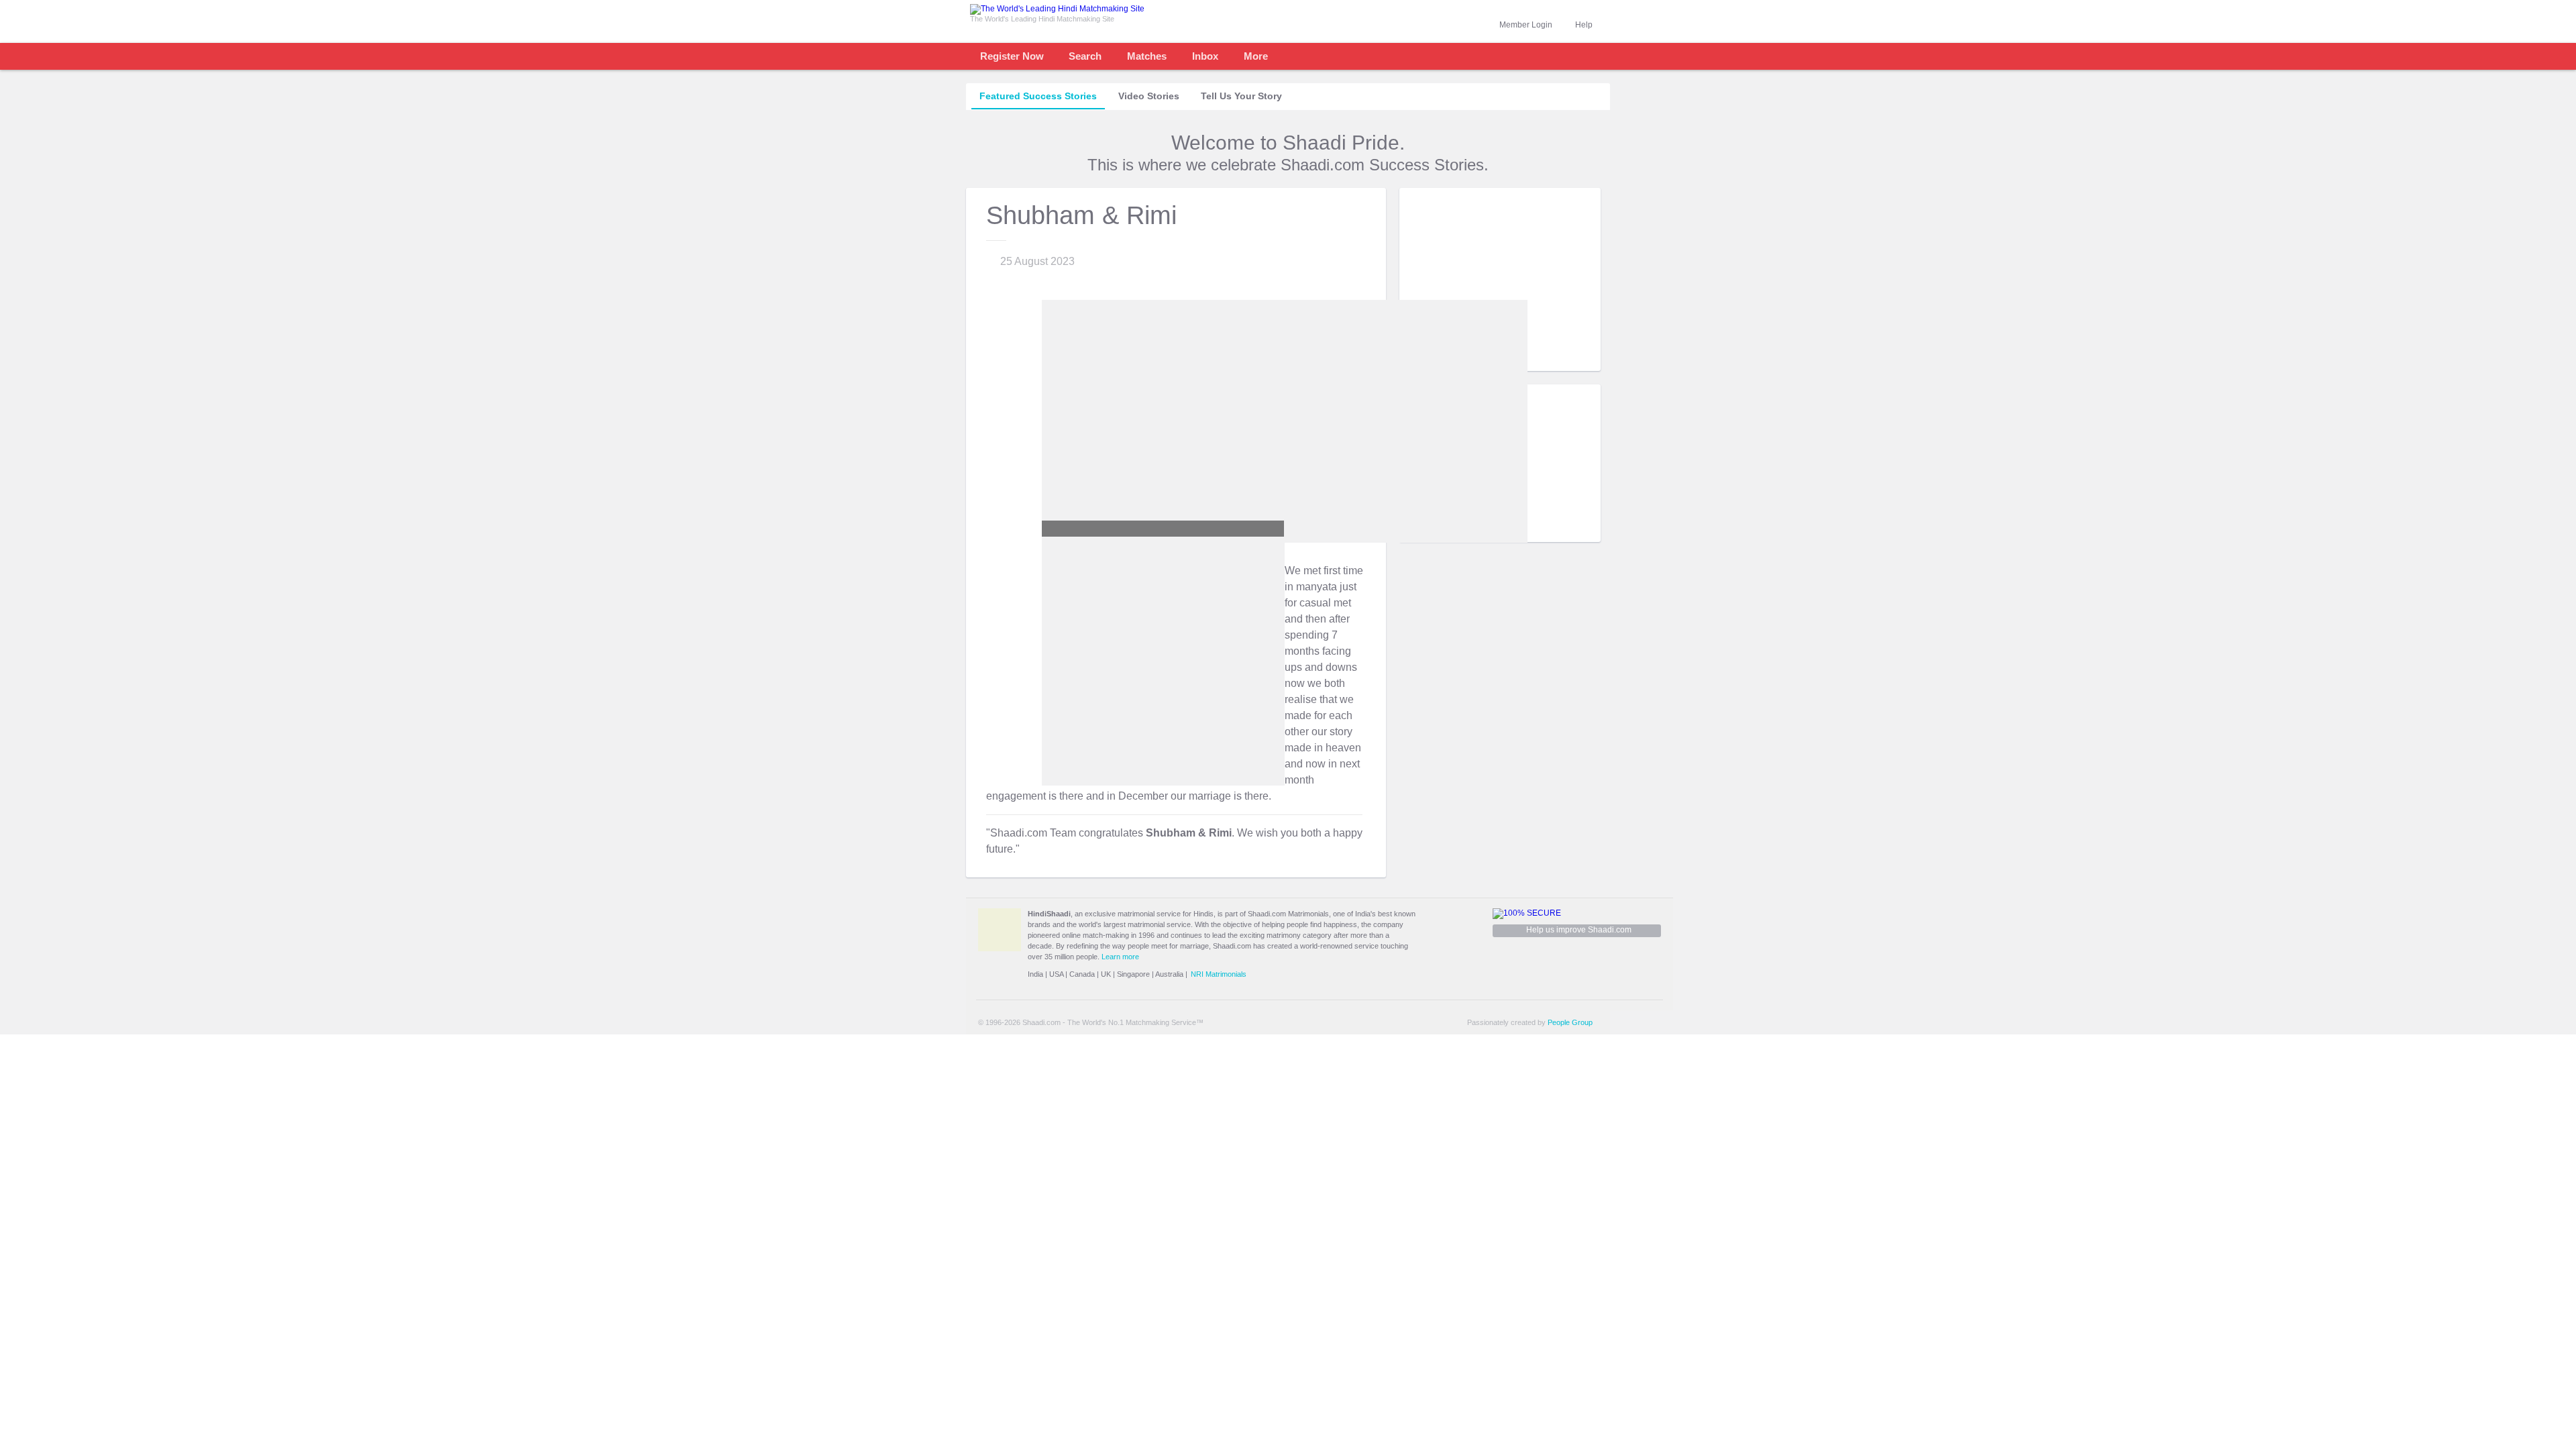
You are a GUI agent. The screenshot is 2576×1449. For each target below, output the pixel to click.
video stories (1149, 96)
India (1035, 974)
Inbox (1205, 56)
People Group (1570, 1022)
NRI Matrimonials (1219, 974)
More (1256, 56)
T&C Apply (1576, 361)
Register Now (1012, 56)
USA (1056, 974)
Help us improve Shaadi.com (1579, 930)
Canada (1082, 974)
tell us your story (1241, 96)
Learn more (1120, 957)
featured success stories (1038, 96)
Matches (1147, 56)
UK (1106, 974)
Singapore (1133, 974)
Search (1085, 56)
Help (1584, 25)
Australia (1169, 974)
